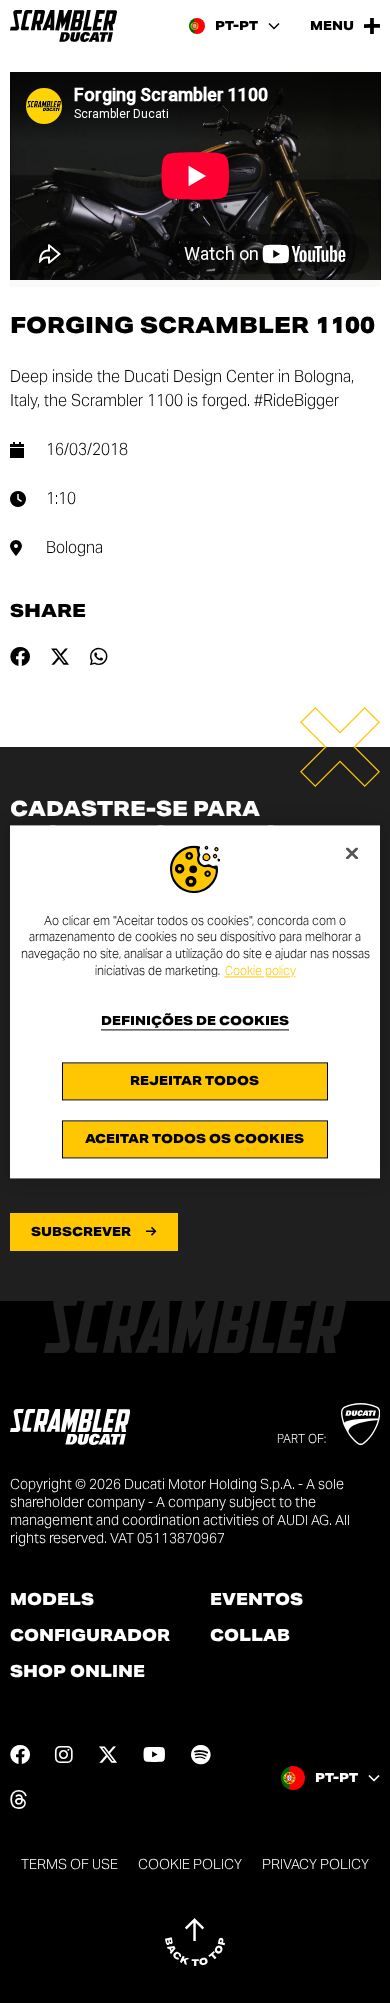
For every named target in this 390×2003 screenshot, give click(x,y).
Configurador (90, 1636)
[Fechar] (352, 853)
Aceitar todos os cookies (194, 1138)
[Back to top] (195, 1942)
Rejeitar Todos (194, 1080)
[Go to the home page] (63, 26)
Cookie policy (260, 970)
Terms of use (69, 1864)
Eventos (256, 1600)
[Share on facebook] (20, 657)
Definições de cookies (195, 1021)
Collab (250, 1636)
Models (52, 1600)
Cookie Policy (190, 1864)
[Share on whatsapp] (99, 657)
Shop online (77, 1672)
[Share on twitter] (60, 657)
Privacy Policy (315, 1864)
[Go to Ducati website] (360, 1424)
